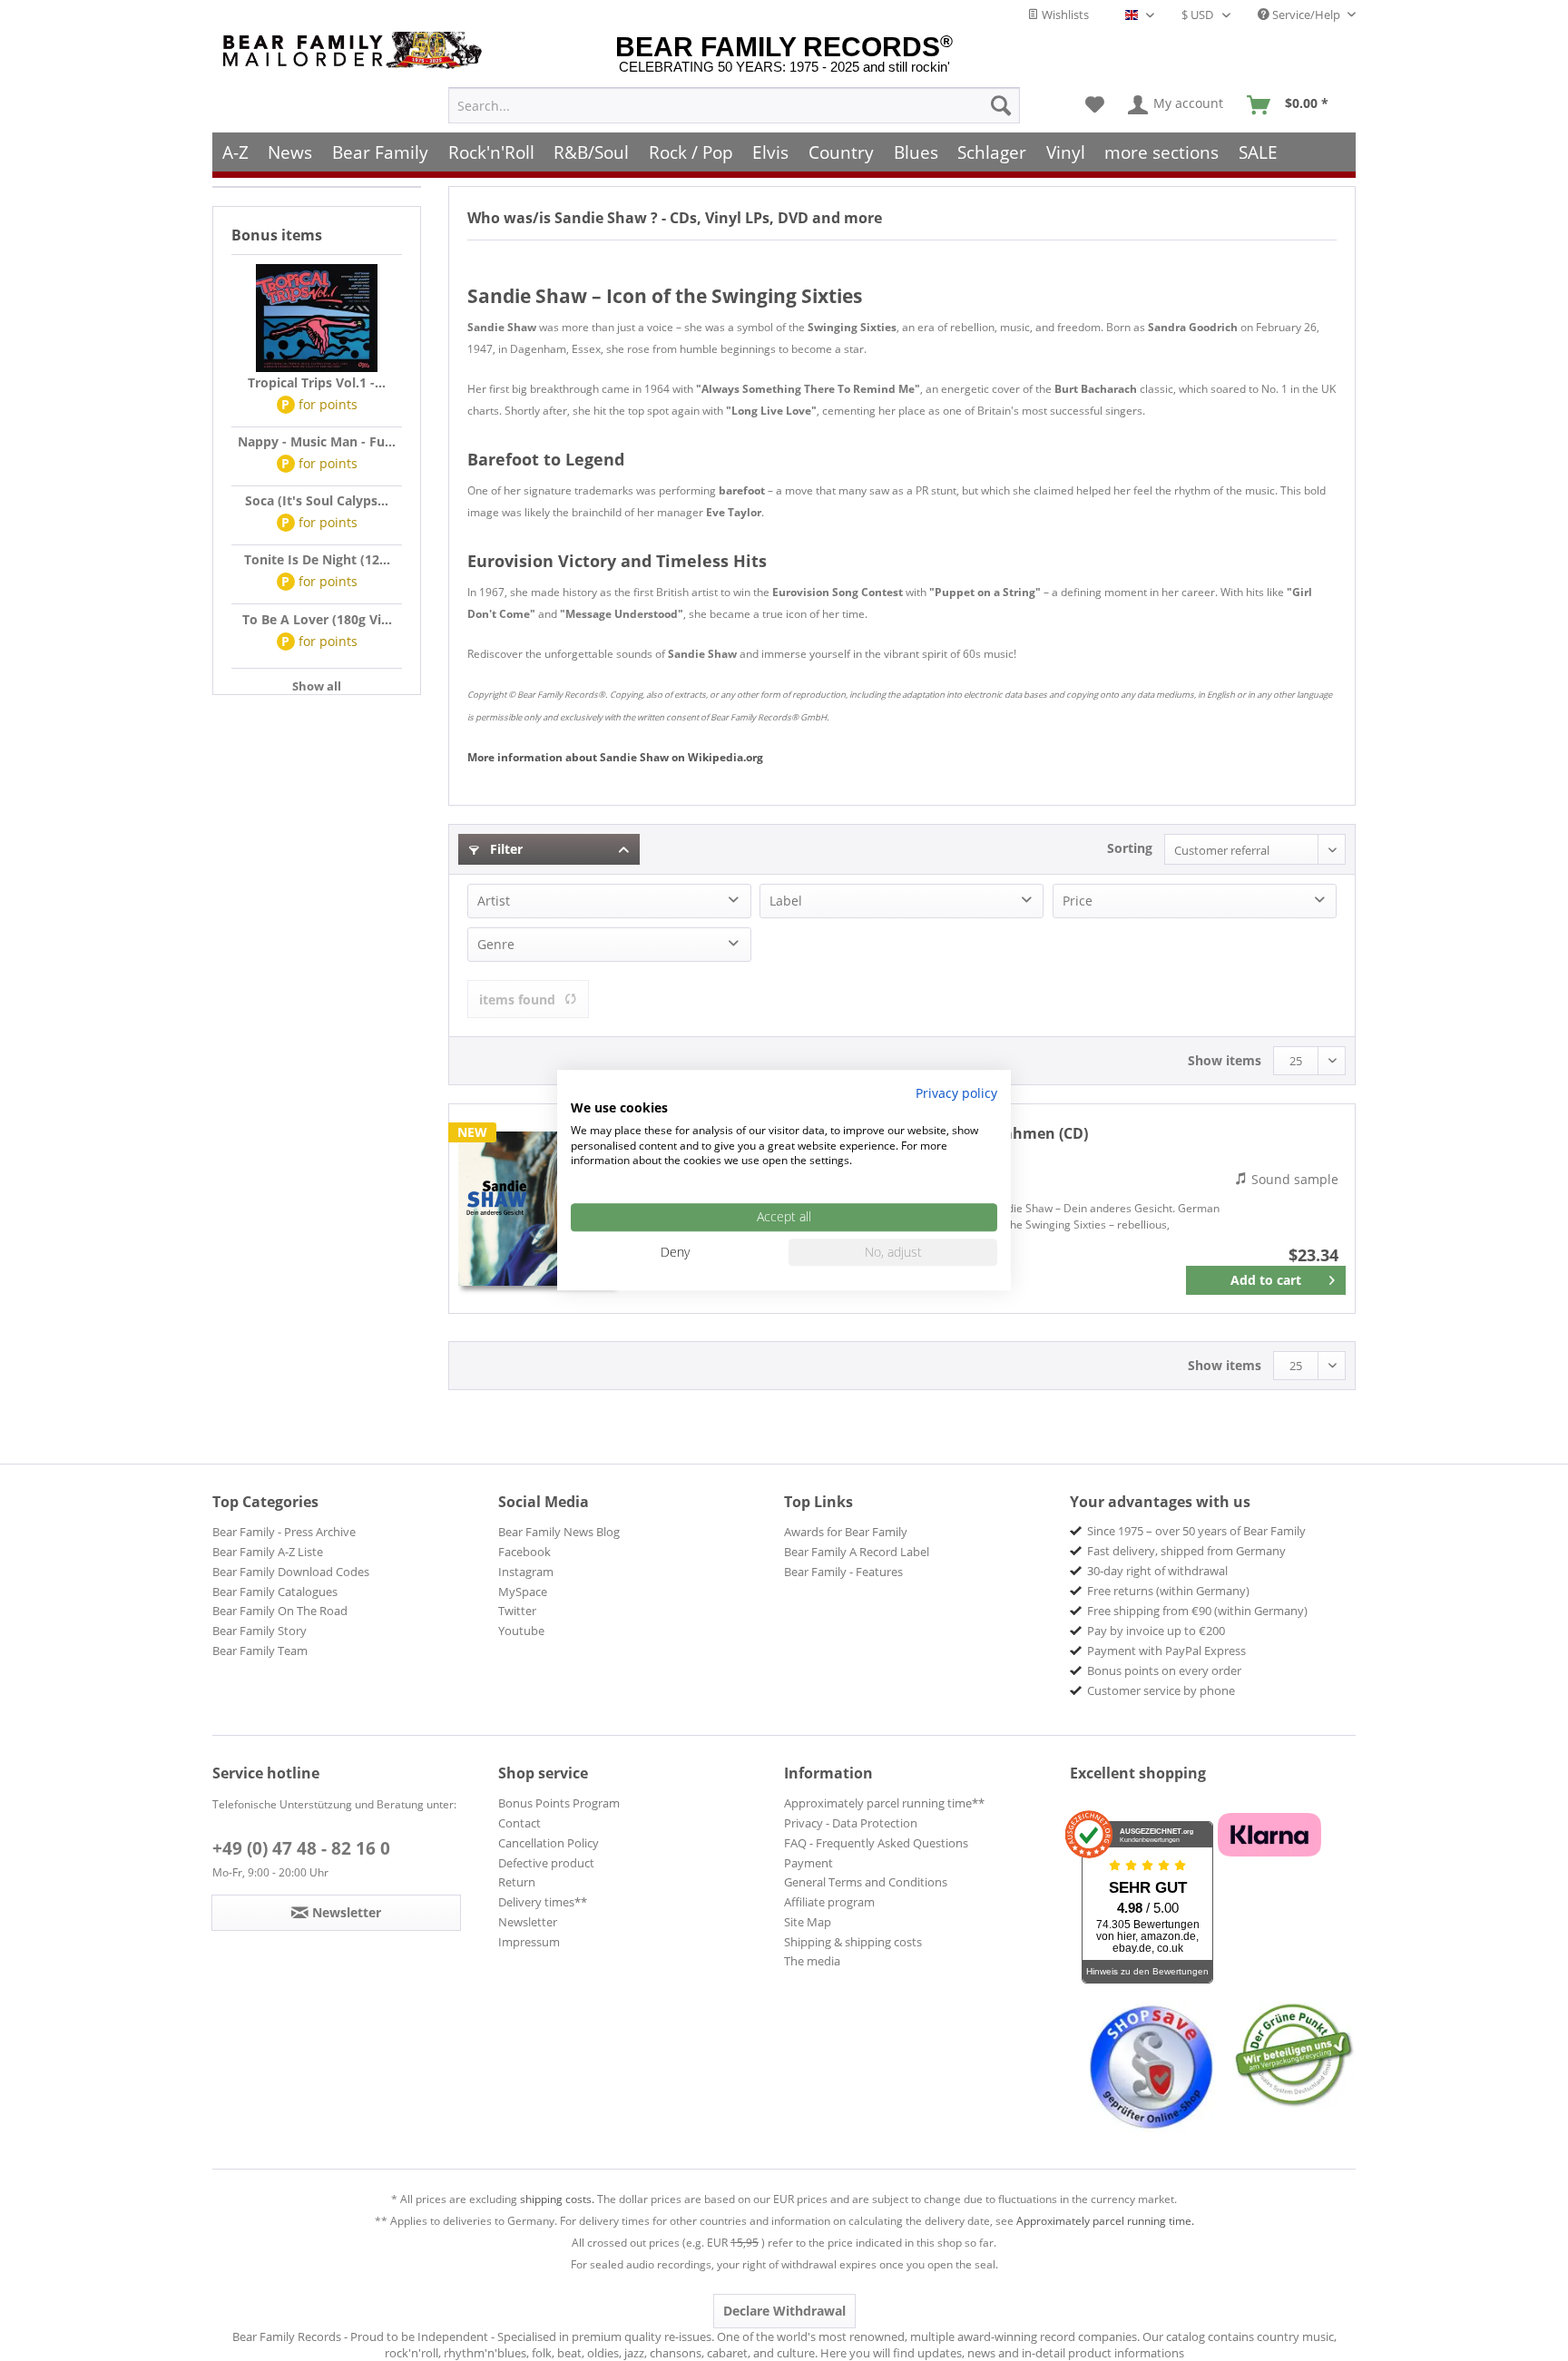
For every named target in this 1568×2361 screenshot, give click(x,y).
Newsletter (528, 1922)
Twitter (517, 1611)
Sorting (1130, 848)
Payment (808, 1863)
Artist (494, 901)
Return (517, 1882)
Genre (496, 944)
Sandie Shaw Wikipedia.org (615, 757)
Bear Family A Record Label (857, 1552)
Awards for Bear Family (846, 1532)
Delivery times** (543, 1902)
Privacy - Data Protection (851, 1823)
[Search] (1001, 105)
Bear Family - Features (843, 1572)
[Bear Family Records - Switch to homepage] (356, 50)
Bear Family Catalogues (275, 1592)
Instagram (526, 1572)
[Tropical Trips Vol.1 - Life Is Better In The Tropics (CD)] (317, 318)
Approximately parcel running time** (884, 1803)
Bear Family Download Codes (291, 1572)
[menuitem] (734, 105)
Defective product (546, 1863)
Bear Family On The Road (280, 1611)
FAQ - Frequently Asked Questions (876, 1843)
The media (812, 1961)
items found (517, 999)
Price (1078, 901)
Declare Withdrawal (784, 2311)
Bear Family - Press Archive (284, 1532)
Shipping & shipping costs (853, 1942)
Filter (505, 849)
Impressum (529, 1942)
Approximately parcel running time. (1105, 2221)
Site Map (808, 1922)
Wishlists (1064, 15)
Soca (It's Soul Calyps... (317, 500)
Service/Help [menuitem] (1306, 15)
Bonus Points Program (559, 1803)
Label (786, 901)
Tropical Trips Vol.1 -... (317, 382)
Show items (1225, 1060)
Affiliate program (829, 1902)
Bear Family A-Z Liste (268, 1552)
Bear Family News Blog (559, 1532)
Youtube (521, 1631)
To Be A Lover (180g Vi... (317, 619)
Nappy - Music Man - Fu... (317, 441)
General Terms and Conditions (866, 1882)
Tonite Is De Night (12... (317, 559)
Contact (519, 1823)
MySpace (523, 1592)
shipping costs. (557, 2199)
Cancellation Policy (549, 1843)
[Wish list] (1095, 105)
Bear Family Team (260, 1651)
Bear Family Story (260, 1631)
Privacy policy (956, 1093)
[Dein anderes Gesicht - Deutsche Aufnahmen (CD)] (535, 1209)
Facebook (524, 1552)
